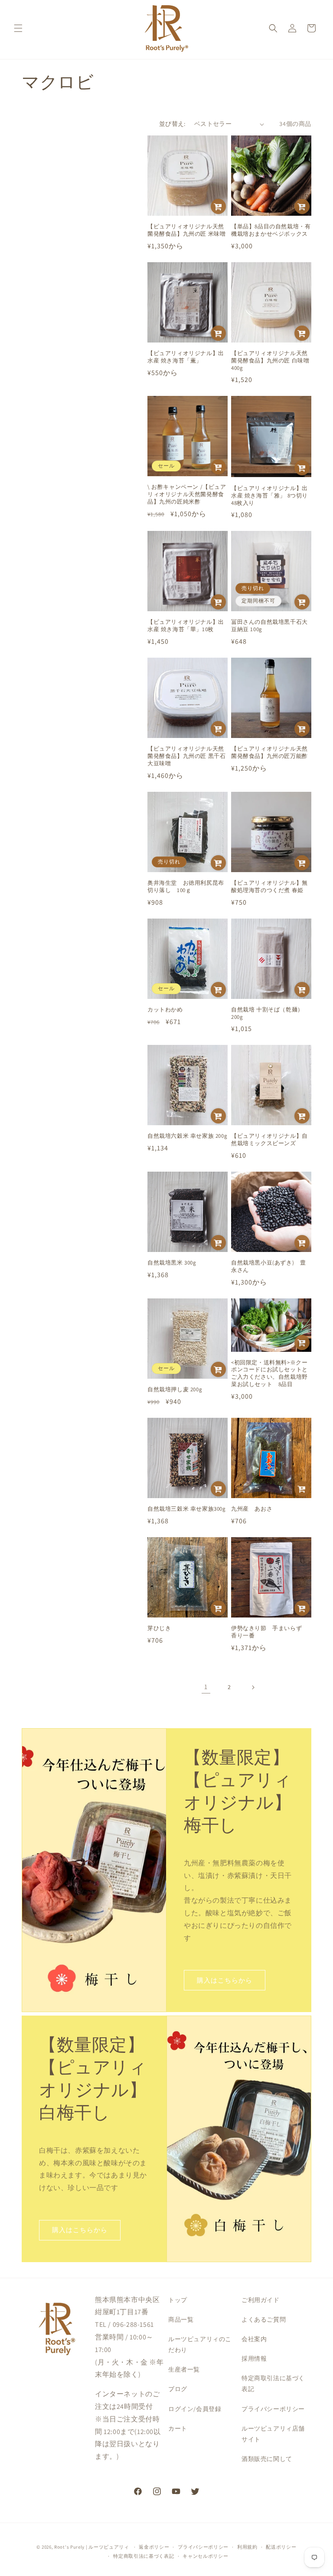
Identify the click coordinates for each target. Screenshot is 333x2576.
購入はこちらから (225, 1980)
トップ (178, 2300)
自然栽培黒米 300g (172, 1263)
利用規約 (247, 2547)
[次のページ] (253, 1687)
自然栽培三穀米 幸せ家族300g (187, 1509)
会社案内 (254, 2339)
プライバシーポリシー (273, 2409)
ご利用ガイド (261, 2300)
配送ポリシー (281, 2547)
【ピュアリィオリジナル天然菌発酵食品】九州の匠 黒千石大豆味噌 (186, 756)
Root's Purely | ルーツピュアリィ (92, 2547)
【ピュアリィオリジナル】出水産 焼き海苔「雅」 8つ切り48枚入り (269, 496)
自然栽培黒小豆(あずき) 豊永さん (268, 1267)
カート (178, 2428)
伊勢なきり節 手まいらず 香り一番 (269, 1632)
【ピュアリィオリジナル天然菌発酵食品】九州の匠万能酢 (269, 753)
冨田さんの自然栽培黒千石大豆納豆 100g (269, 626)
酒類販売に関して (267, 2459)
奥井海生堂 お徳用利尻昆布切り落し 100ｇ (186, 887)
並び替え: (172, 124)
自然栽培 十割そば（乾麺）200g (267, 1013)
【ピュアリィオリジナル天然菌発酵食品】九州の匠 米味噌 (186, 230)
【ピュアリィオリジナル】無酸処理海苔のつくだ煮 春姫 (269, 887)
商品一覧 (181, 2319)
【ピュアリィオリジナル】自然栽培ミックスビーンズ (269, 1140)
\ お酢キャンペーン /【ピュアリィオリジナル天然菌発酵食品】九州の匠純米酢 (187, 494)
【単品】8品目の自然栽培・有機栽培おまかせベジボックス (271, 230)
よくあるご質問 (264, 2319)
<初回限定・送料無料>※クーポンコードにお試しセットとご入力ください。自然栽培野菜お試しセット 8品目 (269, 1374)
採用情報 (254, 2359)
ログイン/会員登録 (195, 2409)
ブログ (178, 2389)
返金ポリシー (154, 2547)
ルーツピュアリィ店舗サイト (273, 2434)
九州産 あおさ (252, 1509)
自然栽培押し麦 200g (175, 1390)
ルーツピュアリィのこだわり (200, 2344)
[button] (18, 28)
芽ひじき (159, 1628)
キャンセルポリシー (205, 2556)
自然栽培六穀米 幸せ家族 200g (187, 1136)
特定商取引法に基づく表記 (273, 2383)
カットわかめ (165, 1010)
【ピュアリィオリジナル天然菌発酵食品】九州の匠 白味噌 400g (270, 361)
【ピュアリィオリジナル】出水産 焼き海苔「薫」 (186, 357)
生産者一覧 (184, 2369)
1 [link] (206, 1687)
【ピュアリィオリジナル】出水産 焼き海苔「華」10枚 (186, 626)
